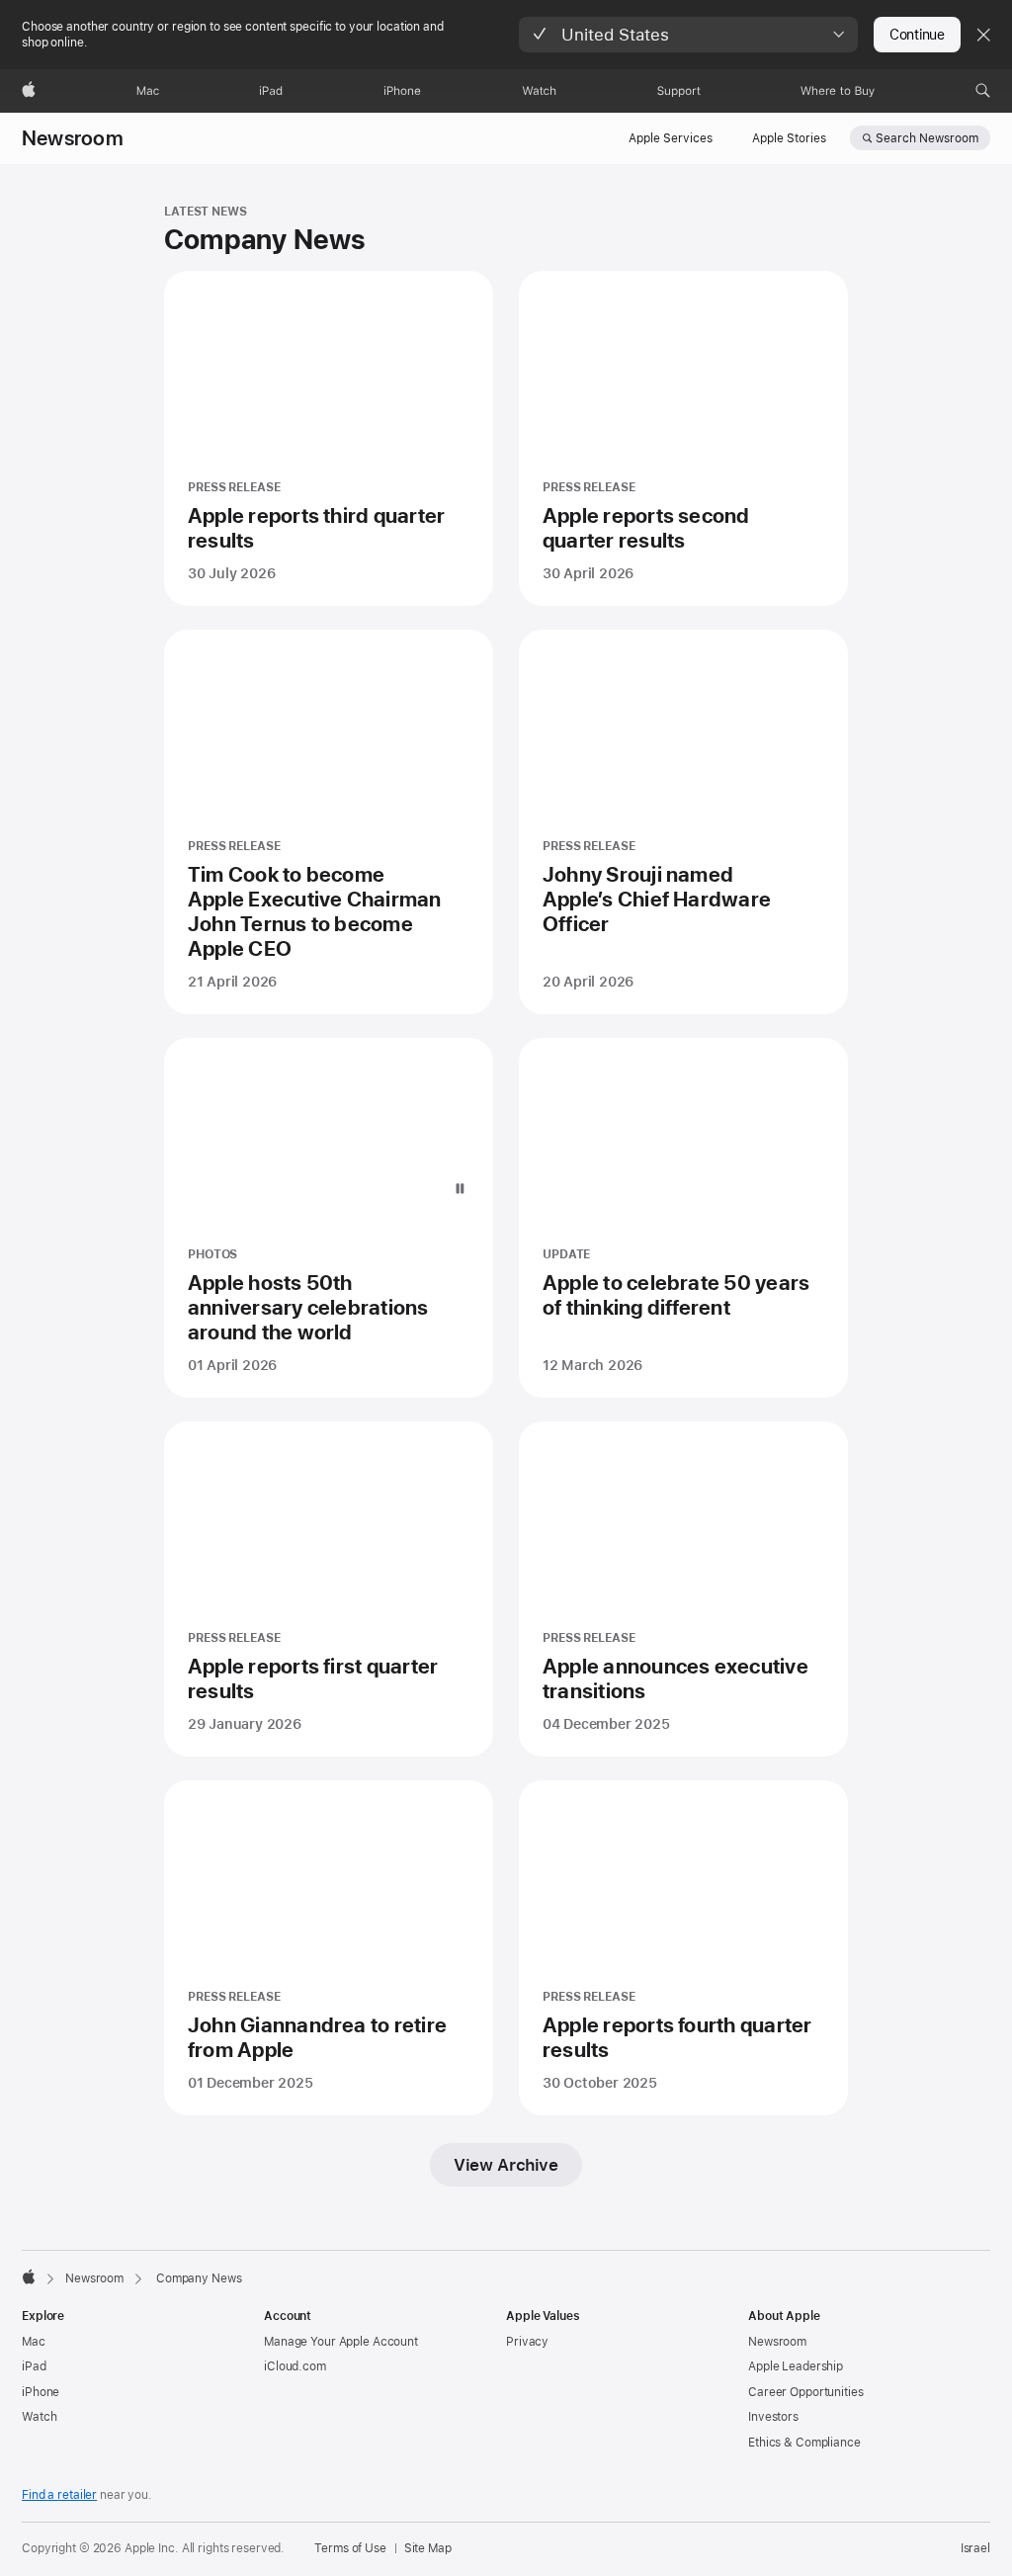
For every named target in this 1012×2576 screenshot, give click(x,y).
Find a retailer (59, 2495)
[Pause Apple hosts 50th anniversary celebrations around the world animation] (460, 1189)
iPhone (41, 2392)
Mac (34, 2342)
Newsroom (73, 138)
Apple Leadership (796, 2366)
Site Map (428, 2548)
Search (927, 138)
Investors (773, 2417)
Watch (39, 2417)
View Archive (506, 2165)
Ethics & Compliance (804, 2443)
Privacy (527, 2342)
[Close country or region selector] (983, 35)
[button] (688, 35)
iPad (34, 2366)
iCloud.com (295, 2366)
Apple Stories (789, 138)
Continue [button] (917, 35)
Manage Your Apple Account (341, 2342)
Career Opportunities (806, 2392)
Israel (975, 2548)
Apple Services (671, 138)
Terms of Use (350, 2548)
